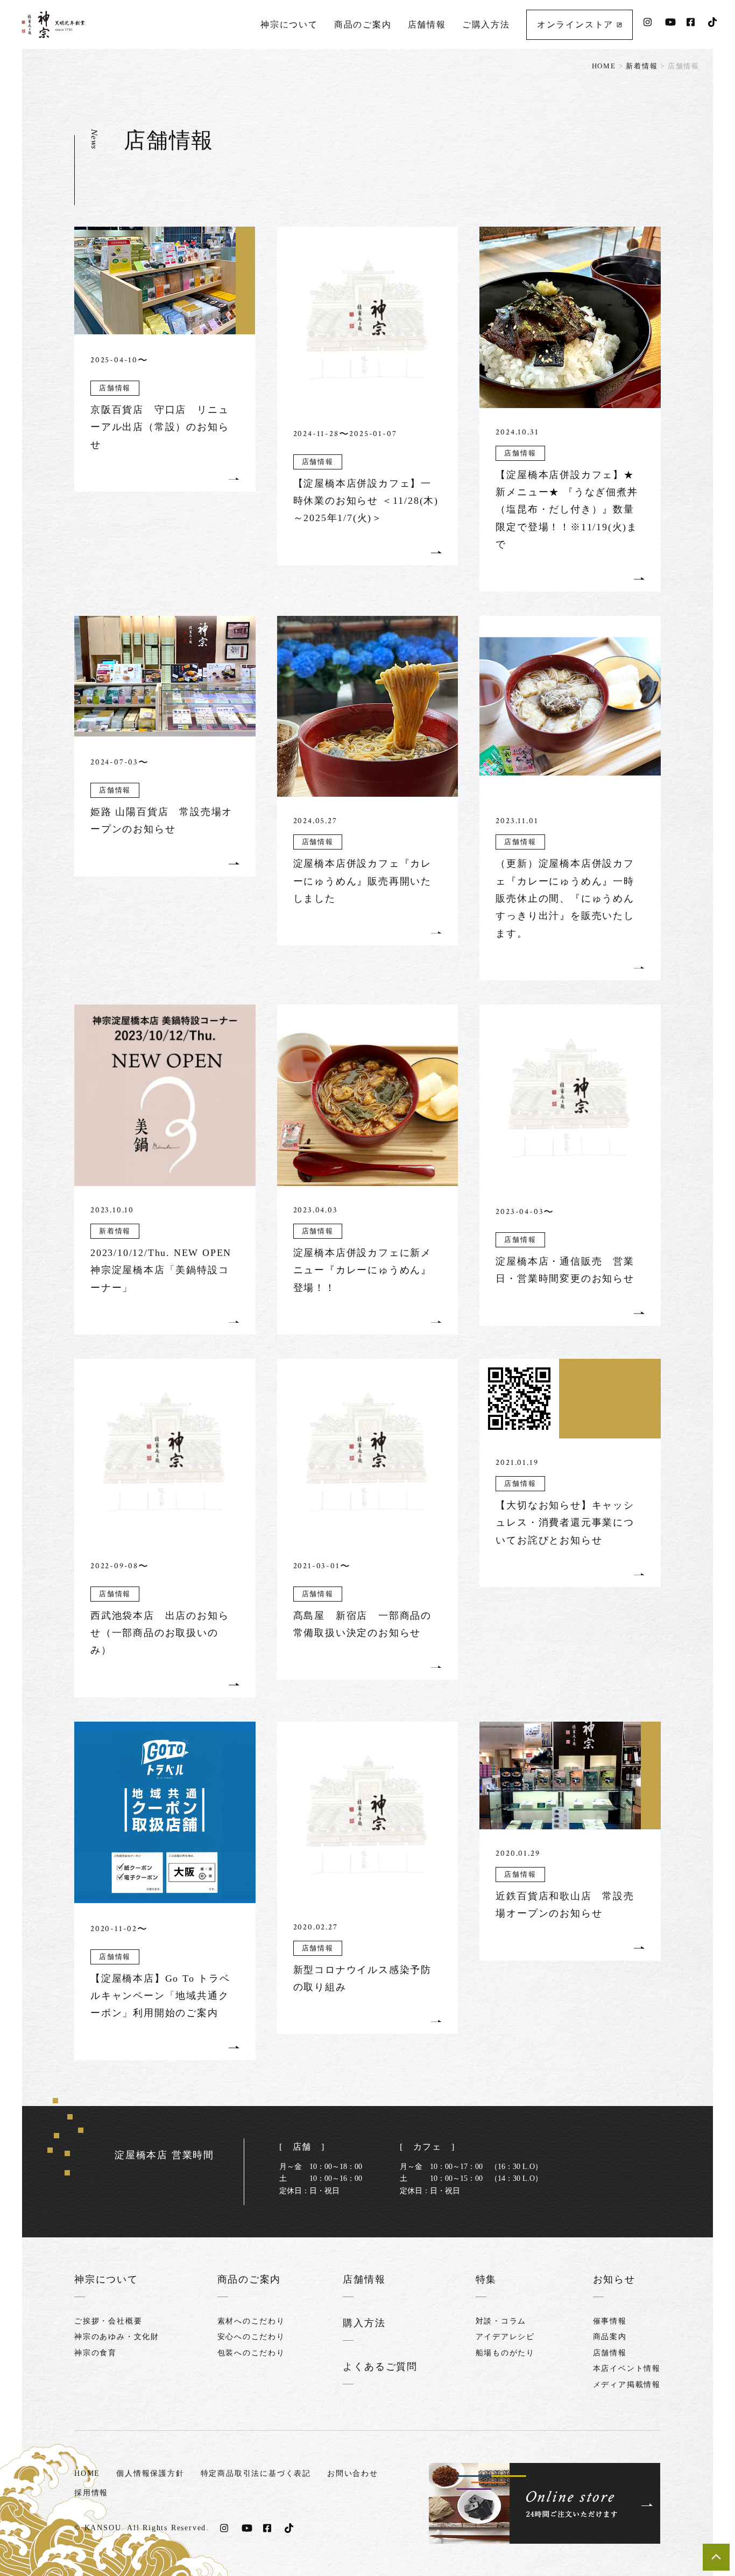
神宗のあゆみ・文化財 (117, 2337)
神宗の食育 (96, 2353)
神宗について (289, 24)
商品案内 (610, 2337)
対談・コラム (501, 2321)
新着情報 (642, 66)
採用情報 (91, 2493)
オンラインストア (577, 24)
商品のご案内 (363, 24)
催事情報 (610, 2321)
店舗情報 (427, 24)
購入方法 (364, 2323)
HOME (604, 66)
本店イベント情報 (627, 2368)
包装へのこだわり (251, 2353)
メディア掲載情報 (627, 2385)
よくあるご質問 (380, 2367)
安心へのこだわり (251, 2337)
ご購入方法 (486, 24)
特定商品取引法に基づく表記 (256, 2473)
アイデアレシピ (506, 2337)
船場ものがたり (506, 2353)
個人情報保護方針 (150, 2473)
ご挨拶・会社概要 (108, 2321)
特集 (486, 2279)
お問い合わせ (353, 2473)
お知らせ (614, 2279)
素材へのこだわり (251, 2321)
